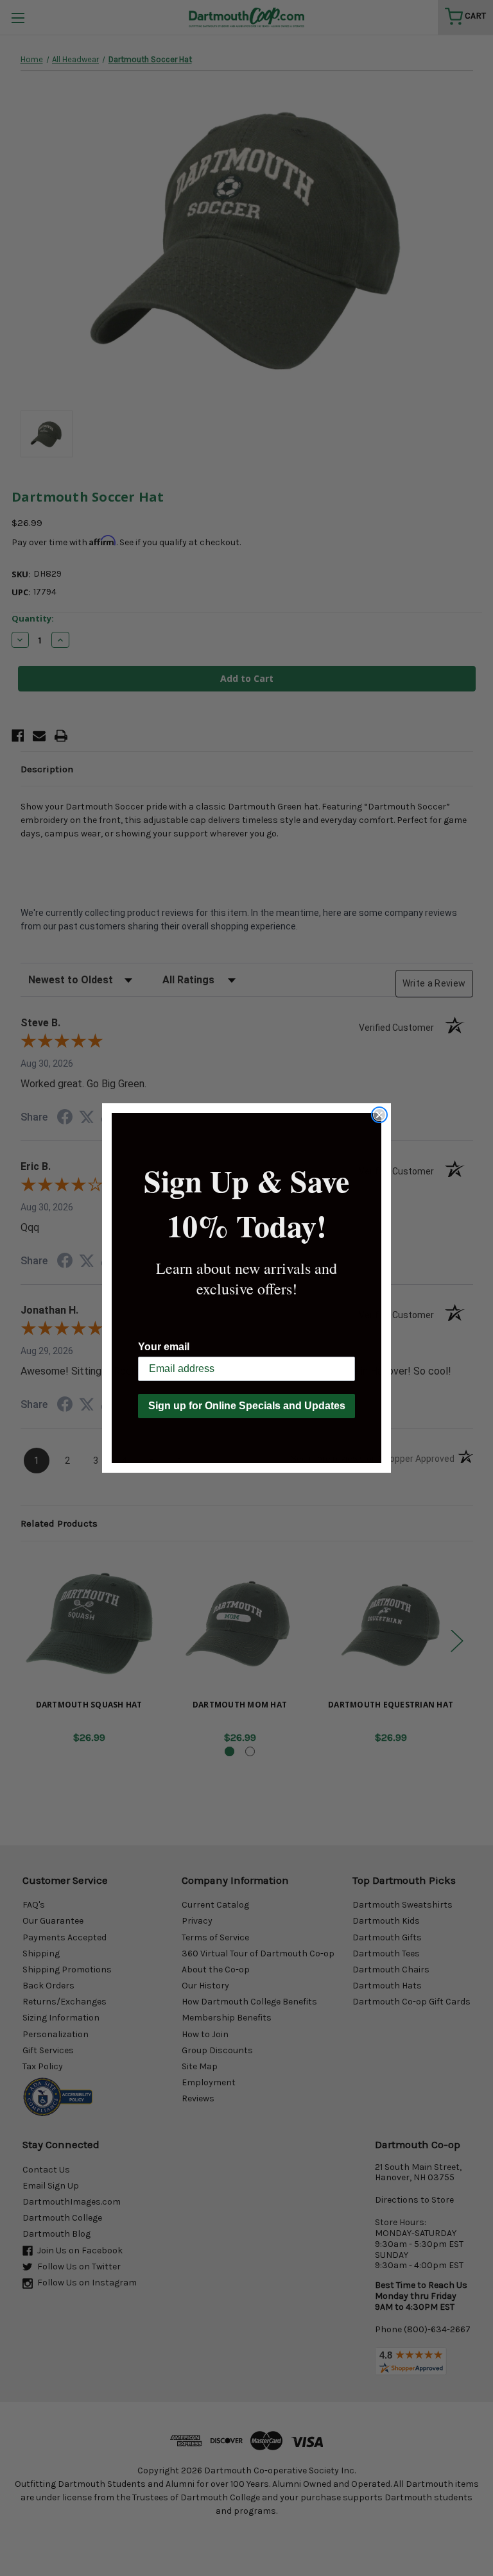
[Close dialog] (379, 1115)
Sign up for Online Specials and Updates (247, 1406)
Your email (164, 1347)
